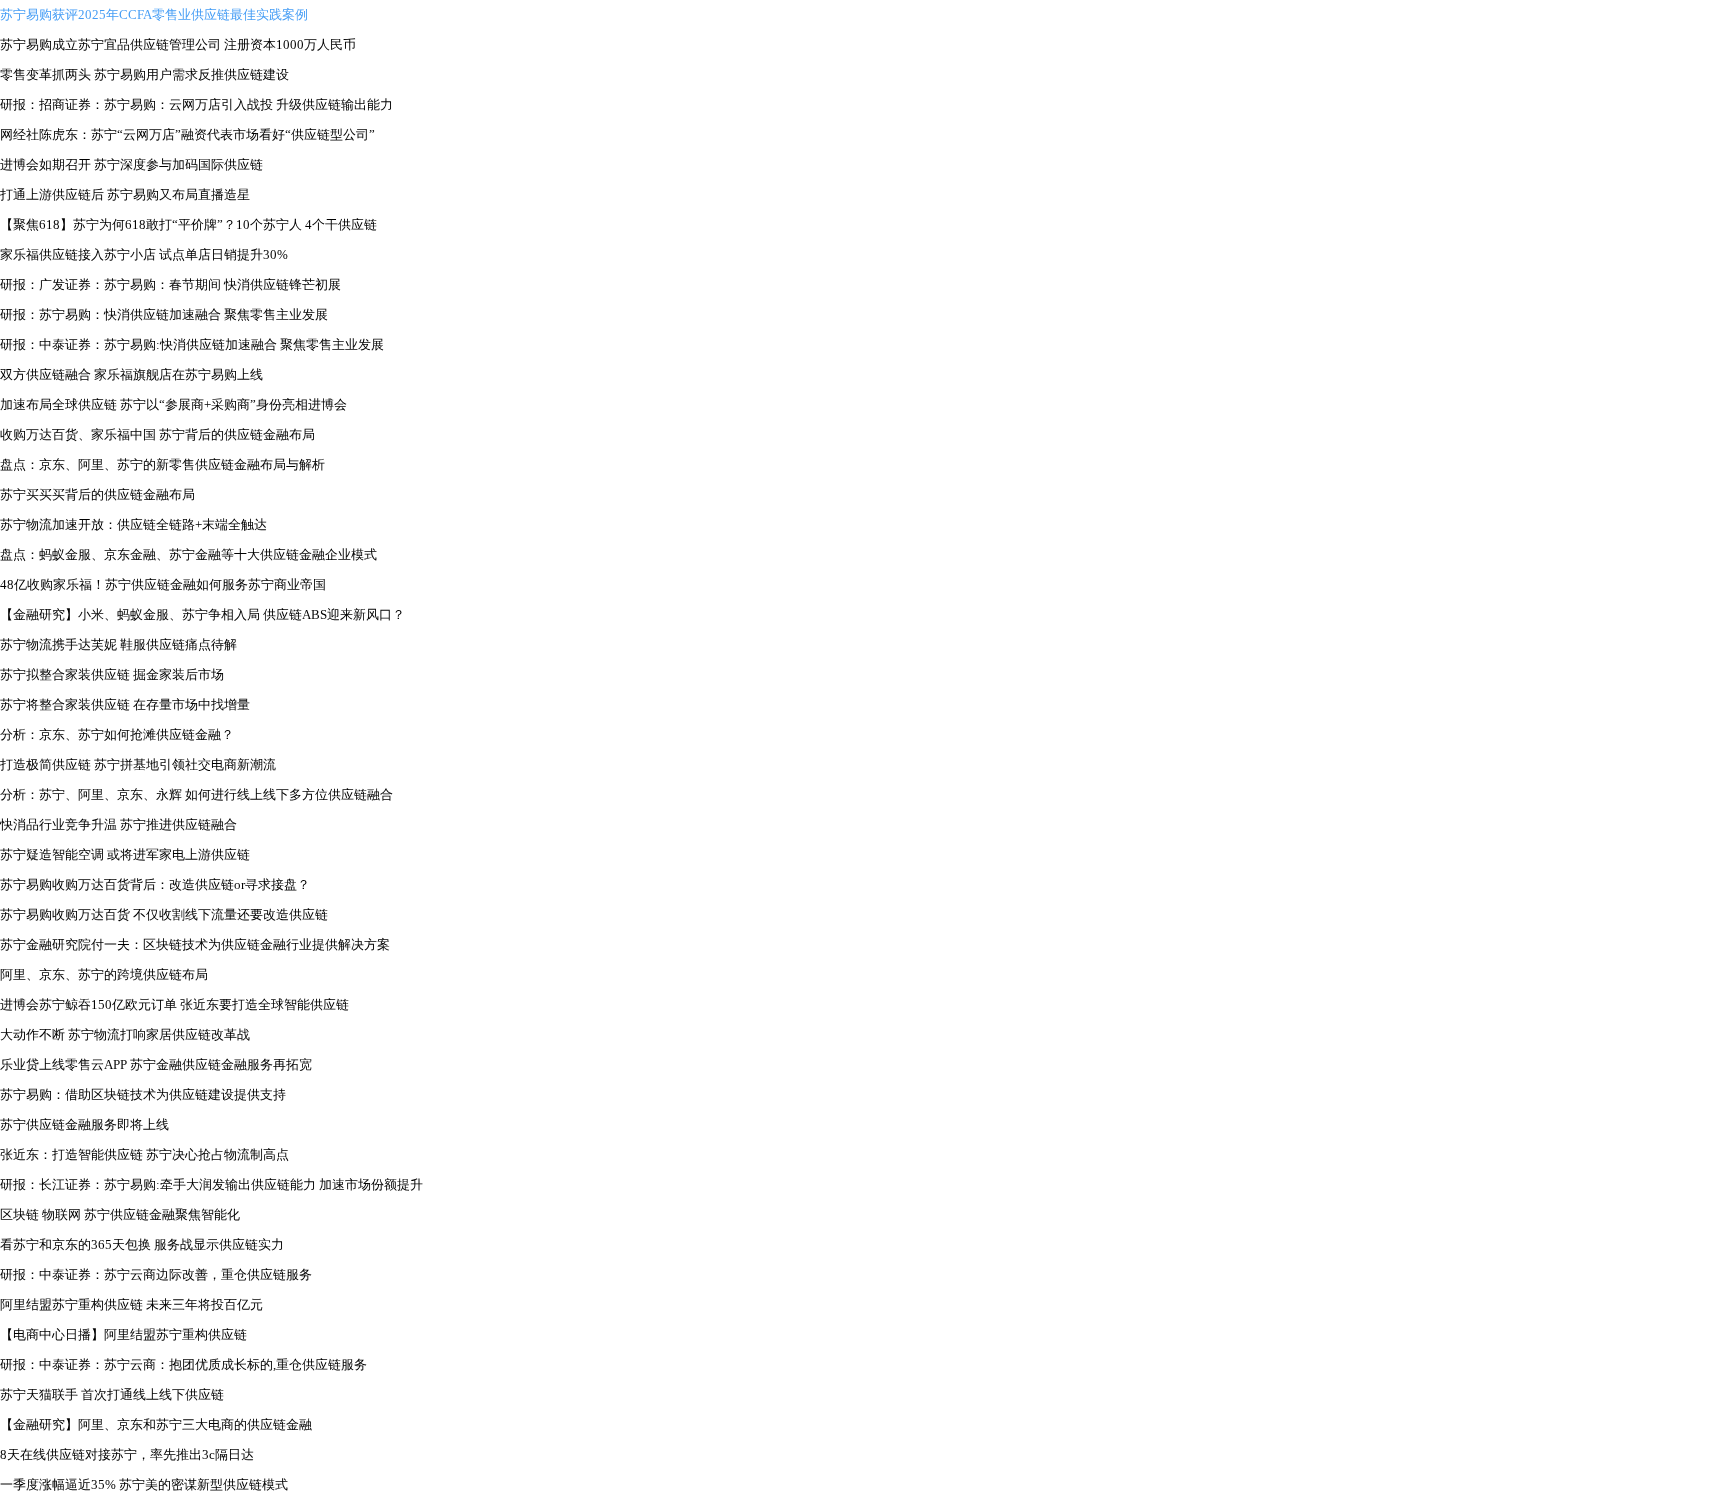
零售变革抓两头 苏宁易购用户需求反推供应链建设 (144, 74)
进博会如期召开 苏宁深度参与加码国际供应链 (131, 164)
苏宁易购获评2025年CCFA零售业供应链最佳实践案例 (154, 14)
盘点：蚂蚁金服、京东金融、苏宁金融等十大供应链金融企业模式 (188, 554)
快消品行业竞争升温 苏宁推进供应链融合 (118, 824)
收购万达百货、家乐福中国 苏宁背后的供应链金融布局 (157, 434)
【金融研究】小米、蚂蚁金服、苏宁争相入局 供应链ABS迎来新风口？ (202, 614)
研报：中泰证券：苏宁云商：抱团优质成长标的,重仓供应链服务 (183, 1364)
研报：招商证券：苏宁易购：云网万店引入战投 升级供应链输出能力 (196, 104)
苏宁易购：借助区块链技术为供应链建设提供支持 (143, 1094)
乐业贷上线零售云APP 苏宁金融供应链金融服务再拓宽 (156, 1064)
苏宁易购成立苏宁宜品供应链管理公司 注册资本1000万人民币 (178, 44)
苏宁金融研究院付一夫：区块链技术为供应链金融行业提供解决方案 (195, 944)
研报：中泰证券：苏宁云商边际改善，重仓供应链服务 (156, 1274)
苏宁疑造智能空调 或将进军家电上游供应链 (125, 854)
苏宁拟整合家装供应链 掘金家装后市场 (112, 674)
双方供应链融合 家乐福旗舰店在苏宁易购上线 (131, 374)
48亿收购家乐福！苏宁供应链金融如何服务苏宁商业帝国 (163, 584)
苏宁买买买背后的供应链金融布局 (97, 494)
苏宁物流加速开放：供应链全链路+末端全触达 (133, 524)
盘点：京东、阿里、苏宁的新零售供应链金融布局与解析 (162, 464)
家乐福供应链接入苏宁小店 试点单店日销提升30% (144, 254)
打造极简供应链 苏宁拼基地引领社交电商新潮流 (138, 764)
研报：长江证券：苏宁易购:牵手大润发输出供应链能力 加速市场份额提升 (211, 1184)
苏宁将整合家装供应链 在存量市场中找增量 (125, 704)
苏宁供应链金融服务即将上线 (84, 1124)
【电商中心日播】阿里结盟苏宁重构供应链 (123, 1334)
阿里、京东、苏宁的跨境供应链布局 (104, 974)
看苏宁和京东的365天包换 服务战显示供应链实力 (142, 1244)
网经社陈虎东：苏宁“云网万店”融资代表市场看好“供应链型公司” (187, 134)
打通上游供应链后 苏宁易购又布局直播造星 (125, 194)
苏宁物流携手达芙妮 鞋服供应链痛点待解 (118, 644)
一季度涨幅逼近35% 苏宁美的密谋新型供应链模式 (144, 1484)
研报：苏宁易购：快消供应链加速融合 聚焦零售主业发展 (164, 314)
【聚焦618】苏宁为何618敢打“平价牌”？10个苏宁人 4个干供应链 (188, 224)
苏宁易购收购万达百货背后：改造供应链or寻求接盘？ (155, 884)
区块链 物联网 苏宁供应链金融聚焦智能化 (120, 1214)
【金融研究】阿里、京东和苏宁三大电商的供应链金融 (156, 1424)
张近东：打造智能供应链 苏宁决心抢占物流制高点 (144, 1154)
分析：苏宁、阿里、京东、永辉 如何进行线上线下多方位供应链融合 (196, 794)
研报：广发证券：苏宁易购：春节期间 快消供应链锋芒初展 (170, 284)
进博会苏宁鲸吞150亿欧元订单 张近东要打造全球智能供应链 (174, 1004)
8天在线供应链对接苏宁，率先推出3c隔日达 (127, 1454)
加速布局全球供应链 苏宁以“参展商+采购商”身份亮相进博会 (173, 404)
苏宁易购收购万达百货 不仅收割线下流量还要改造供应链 (164, 914)
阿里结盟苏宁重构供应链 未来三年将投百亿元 (131, 1304)
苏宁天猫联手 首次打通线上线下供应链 (112, 1394)
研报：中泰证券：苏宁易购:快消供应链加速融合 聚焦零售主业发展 (192, 344)
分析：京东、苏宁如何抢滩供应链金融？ (117, 734)
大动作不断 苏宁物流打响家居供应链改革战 (125, 1034)
